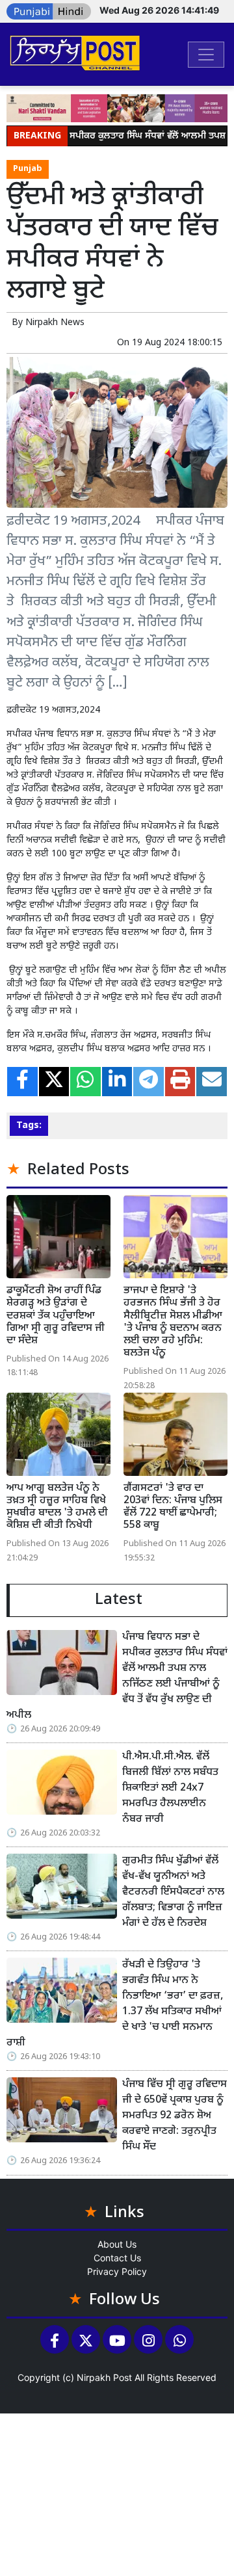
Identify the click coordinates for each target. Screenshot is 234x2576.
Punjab (28, 169)
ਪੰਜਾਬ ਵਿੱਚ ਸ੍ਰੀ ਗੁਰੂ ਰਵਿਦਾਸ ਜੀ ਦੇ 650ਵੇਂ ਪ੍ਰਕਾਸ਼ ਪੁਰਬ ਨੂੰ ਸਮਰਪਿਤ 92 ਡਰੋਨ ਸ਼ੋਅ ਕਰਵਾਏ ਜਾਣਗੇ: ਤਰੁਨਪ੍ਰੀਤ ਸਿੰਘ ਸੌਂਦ (175, 2116)
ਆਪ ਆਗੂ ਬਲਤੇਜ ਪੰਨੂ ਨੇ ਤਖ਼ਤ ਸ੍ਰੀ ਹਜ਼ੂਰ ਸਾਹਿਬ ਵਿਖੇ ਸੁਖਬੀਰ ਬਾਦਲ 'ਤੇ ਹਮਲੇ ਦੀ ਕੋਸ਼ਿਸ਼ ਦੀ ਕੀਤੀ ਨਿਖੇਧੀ (57, 1507)
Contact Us (117, 2258)
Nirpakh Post (104, 2377)
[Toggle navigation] (206, 55)
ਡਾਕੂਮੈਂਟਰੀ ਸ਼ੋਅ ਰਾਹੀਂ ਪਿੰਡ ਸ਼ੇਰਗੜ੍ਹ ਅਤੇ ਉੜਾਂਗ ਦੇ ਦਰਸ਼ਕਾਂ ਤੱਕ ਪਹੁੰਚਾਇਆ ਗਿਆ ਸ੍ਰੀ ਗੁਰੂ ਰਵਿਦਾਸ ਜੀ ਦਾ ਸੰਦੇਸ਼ (56, 1316)
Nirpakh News (55, 323)
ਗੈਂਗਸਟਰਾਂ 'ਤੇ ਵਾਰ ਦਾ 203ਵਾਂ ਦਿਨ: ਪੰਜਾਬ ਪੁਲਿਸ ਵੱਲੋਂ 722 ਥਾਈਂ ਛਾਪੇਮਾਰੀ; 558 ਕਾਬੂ (173, 1507)
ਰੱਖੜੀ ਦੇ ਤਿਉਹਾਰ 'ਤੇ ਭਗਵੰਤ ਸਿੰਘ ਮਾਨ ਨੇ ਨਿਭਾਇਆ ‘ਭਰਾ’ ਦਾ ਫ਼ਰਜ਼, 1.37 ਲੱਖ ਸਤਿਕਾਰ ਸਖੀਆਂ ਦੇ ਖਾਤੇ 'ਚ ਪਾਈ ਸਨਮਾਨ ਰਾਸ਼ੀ (115, 2004)
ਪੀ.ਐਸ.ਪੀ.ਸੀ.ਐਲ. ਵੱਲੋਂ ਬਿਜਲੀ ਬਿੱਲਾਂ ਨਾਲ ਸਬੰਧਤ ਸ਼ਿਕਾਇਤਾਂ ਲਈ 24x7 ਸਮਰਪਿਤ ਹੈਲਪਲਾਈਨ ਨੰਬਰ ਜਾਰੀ (170, 1788)
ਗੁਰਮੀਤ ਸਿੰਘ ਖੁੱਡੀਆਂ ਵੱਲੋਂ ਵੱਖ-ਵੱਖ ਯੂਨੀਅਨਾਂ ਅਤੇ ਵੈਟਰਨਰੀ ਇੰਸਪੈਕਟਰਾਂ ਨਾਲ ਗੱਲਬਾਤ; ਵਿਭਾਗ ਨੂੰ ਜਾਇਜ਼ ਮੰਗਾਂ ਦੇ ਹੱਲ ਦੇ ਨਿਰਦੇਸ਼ (173, 1892)
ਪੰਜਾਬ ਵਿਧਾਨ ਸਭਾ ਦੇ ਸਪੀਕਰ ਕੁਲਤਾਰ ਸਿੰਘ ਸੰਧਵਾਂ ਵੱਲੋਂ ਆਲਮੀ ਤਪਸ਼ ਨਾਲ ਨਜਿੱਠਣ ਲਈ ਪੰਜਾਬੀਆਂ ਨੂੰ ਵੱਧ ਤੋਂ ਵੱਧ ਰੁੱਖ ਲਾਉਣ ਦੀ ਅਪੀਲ (117, 1676)
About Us (117, 2244)
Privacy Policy (117, 2271)
